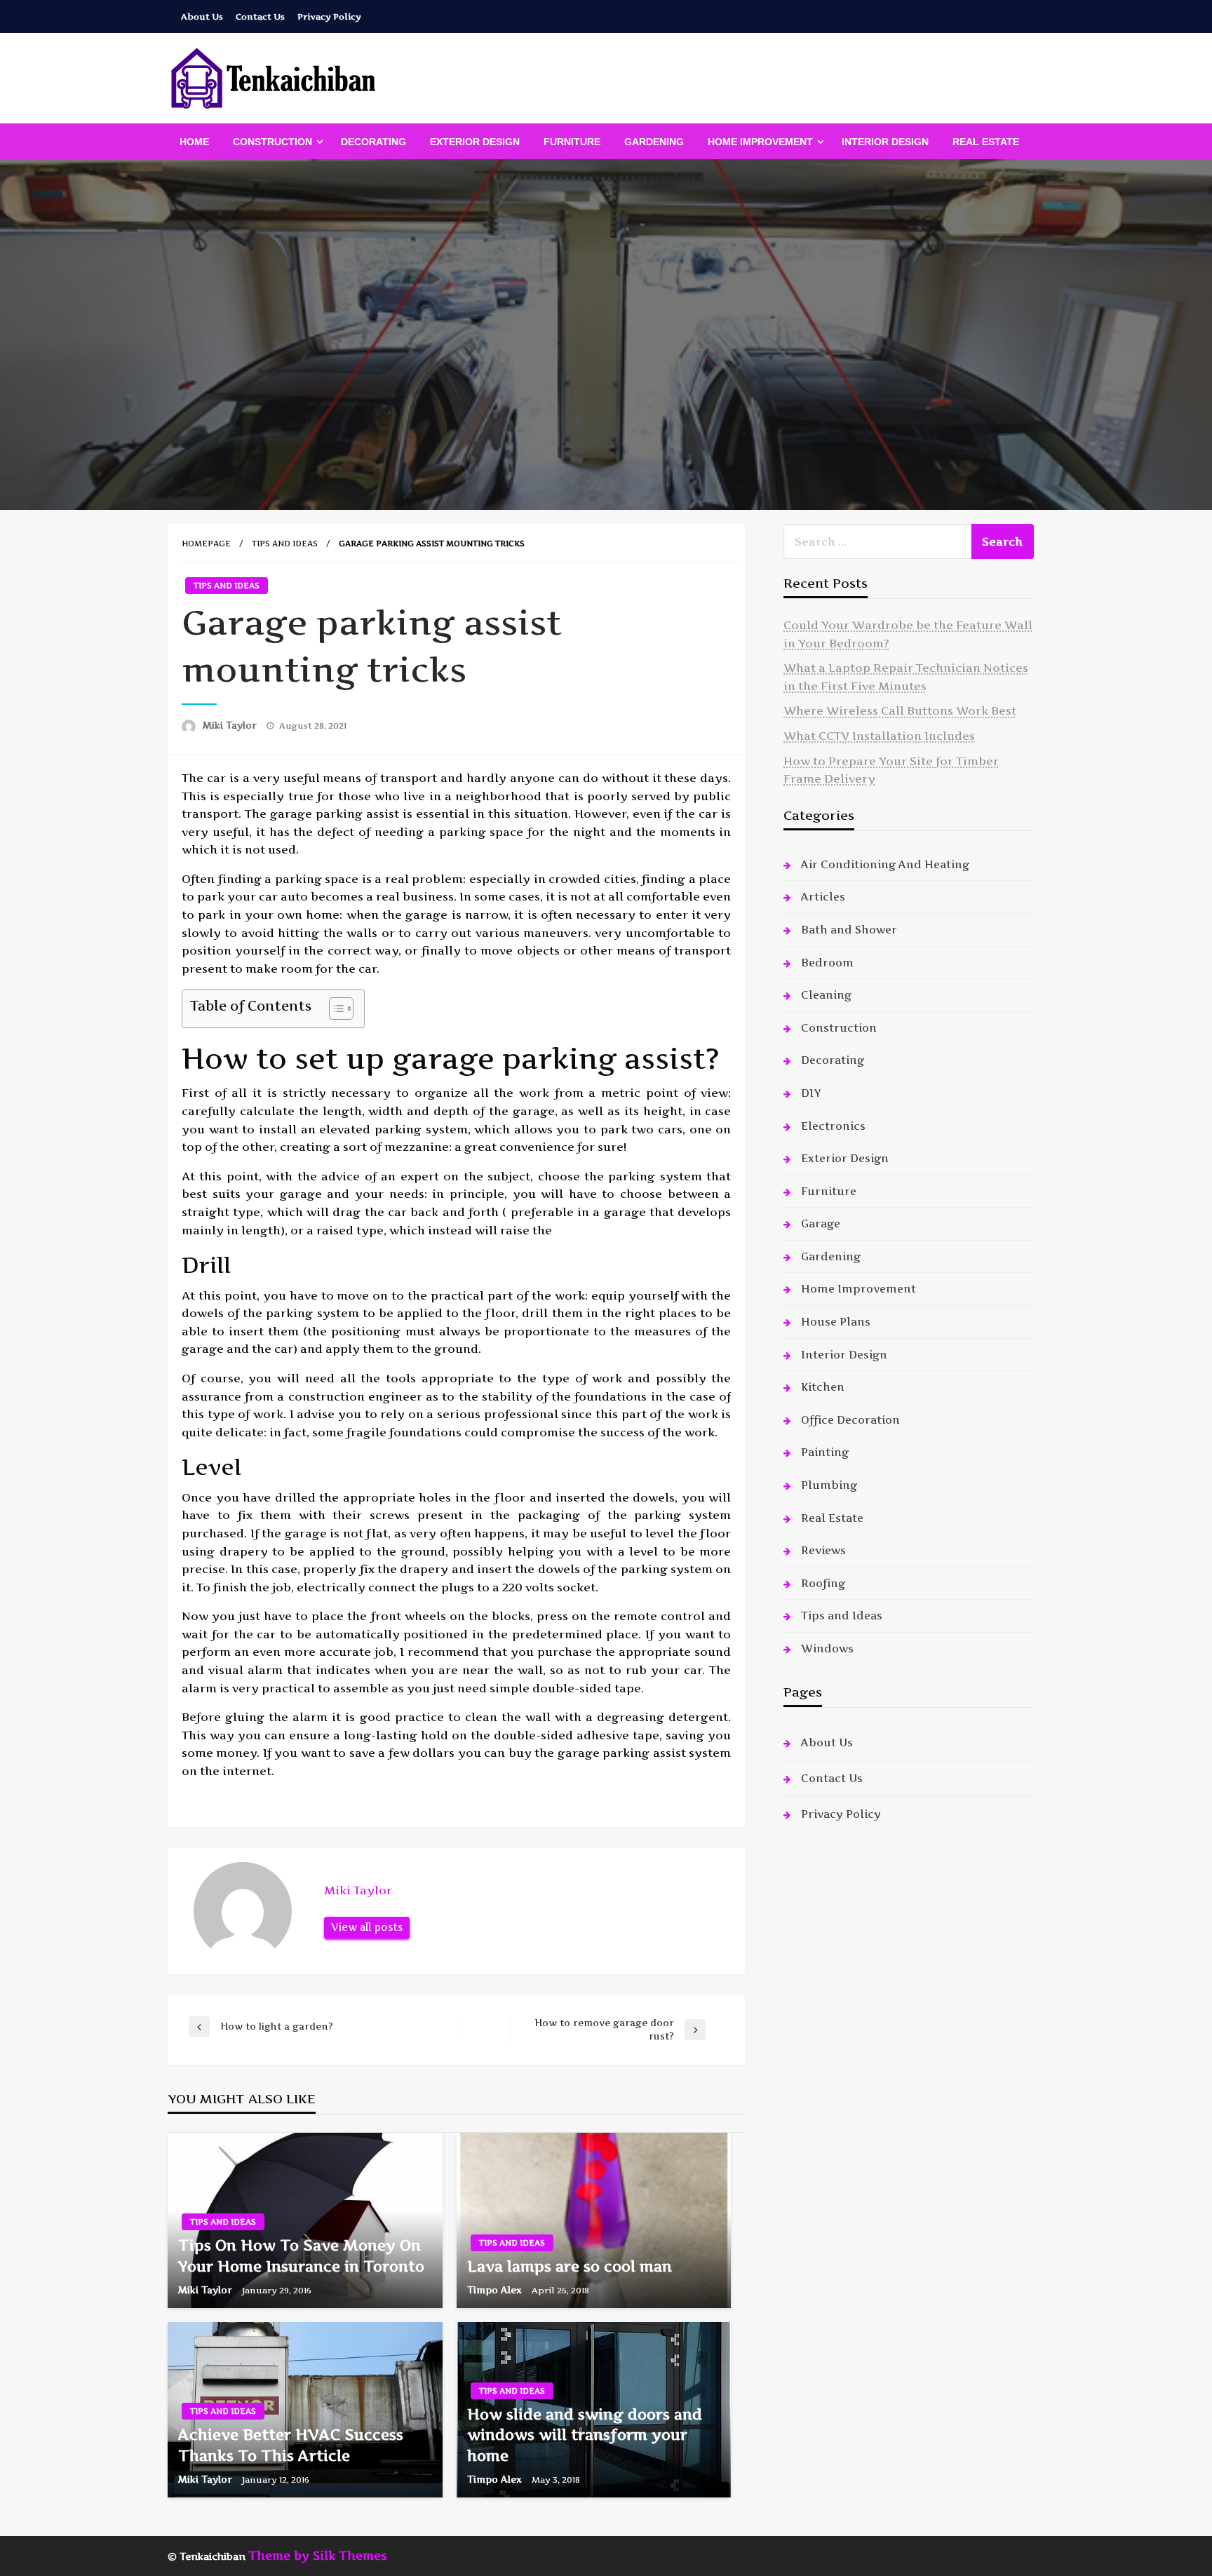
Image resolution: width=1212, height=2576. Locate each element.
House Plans (836, 1322)
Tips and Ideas (285, 544)
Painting (825, 1452)
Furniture (572, 142)
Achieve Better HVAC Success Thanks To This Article (291, 2445)
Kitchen (823, 1387)
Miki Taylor (231, 725)
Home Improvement (760, 142)
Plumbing (829, 1485)
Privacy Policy (329, 16)
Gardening (654, 142)
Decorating (373, 142)
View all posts (367, 1927)
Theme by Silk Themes (318, 2556)
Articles (823, 897)
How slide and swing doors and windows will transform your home (585, 2435)
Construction (272, 142)
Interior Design (885, 142)
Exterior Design (475, 142)
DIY (811, 1093)
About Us (202, 16)
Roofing (823, 1583)
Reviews (823, 1550)
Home (194, 142)
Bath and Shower (849, 930)
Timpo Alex (496, 2290)
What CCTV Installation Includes (879, 736)
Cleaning (826, 995)
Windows (827, 1648)
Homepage (206, 544)
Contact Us (260, 16)
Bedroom (827, 963)
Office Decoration (850, 1420)
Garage (821, 1223)
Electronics (833, 1126)
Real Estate (986, 142)
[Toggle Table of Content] (334, 1009)
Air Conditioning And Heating (885, 864)
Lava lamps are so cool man (570, 2266)
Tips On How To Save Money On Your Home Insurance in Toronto (301, 2255)
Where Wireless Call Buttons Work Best (900, 710)
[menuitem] (194, 142)
